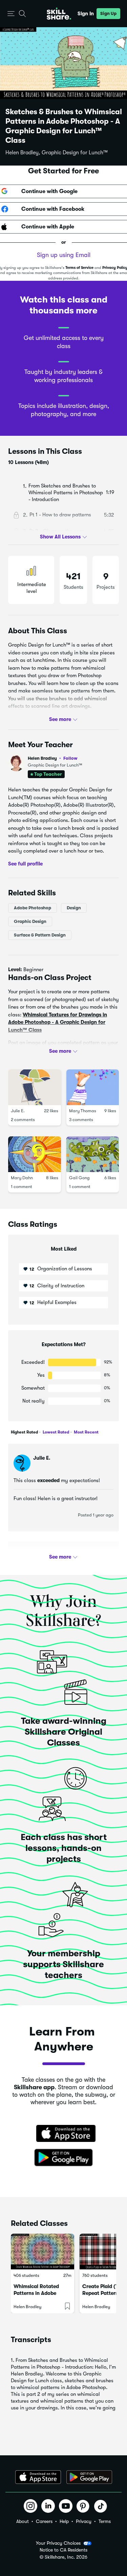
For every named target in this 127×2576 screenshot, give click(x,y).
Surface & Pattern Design (40, 935)
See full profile (25, 863)
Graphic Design (30, 921)
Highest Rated (24, 1432)
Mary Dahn (22, 1178)
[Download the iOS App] (38, 2477)
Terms (105, 2521)
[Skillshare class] (43, 2252)
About (23, 2521)
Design (74, 908)
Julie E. (18, 1111)
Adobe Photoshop (33, 908)
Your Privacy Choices (58, 2543)
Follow (70, 758)
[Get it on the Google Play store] (64, 2158)
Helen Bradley (53, 758)
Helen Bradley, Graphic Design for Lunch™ (57, 153)
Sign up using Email (64, 255)
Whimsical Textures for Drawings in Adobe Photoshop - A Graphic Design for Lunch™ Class (58, 1022)
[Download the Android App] (89, 2477)
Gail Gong (79, 1178)
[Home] (59, 14)
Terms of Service (79, 268)
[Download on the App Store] (64, 2134)
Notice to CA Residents (63, 2550)
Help (64, 2521)
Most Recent (86, 1432)
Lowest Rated (55, 1432)
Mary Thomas (83, 1111)
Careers (44, 2521)
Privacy (84, 2521)
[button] (11, 14)
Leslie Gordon (50, 1556)
